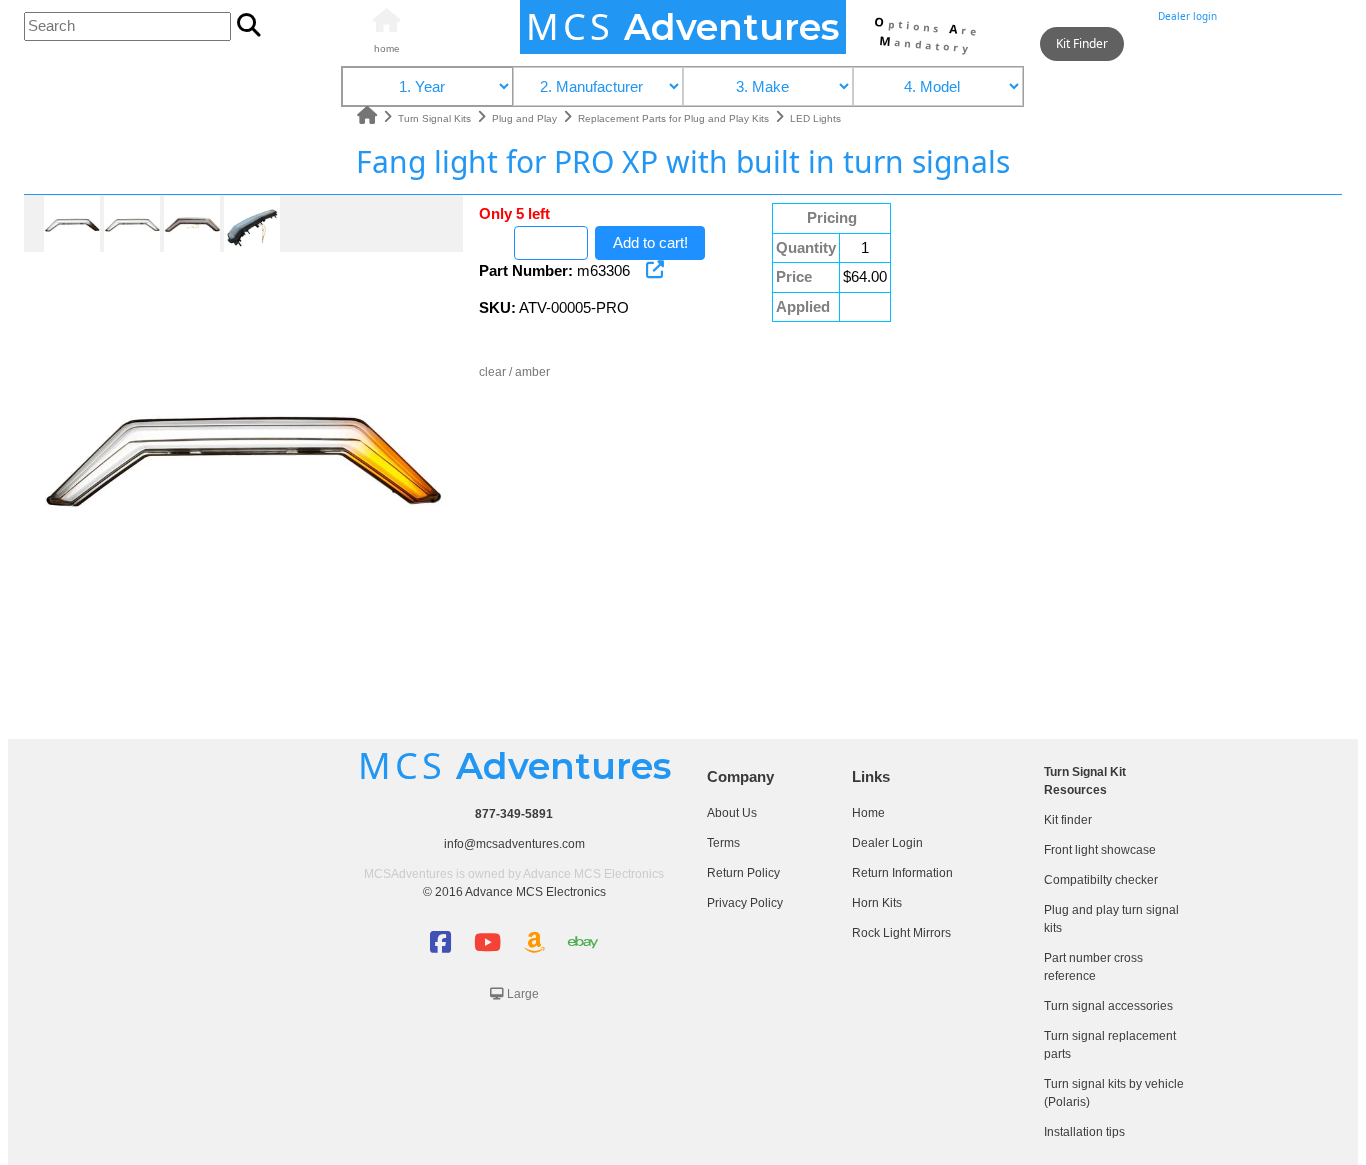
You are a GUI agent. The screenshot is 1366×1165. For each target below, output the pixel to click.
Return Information (902, 873)
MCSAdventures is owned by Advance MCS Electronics (514, 874)
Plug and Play (526, 118)
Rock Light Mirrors (901, 933)
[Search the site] (249, 27)
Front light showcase (1100, 850)
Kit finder (1068, 820)
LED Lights (815, 118)
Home (868, 813)
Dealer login (1187, 16)
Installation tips (1084, 1132)
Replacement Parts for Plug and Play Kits (675, 118)
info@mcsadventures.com (514, 844)
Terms (723, 843)
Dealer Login (887, 843)
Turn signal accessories (1108, 1006)
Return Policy (743, 873)
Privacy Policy (745, 903)
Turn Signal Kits (436, 118)
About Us (732, 813)
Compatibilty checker (1101, 880)
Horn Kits (877, 903)
